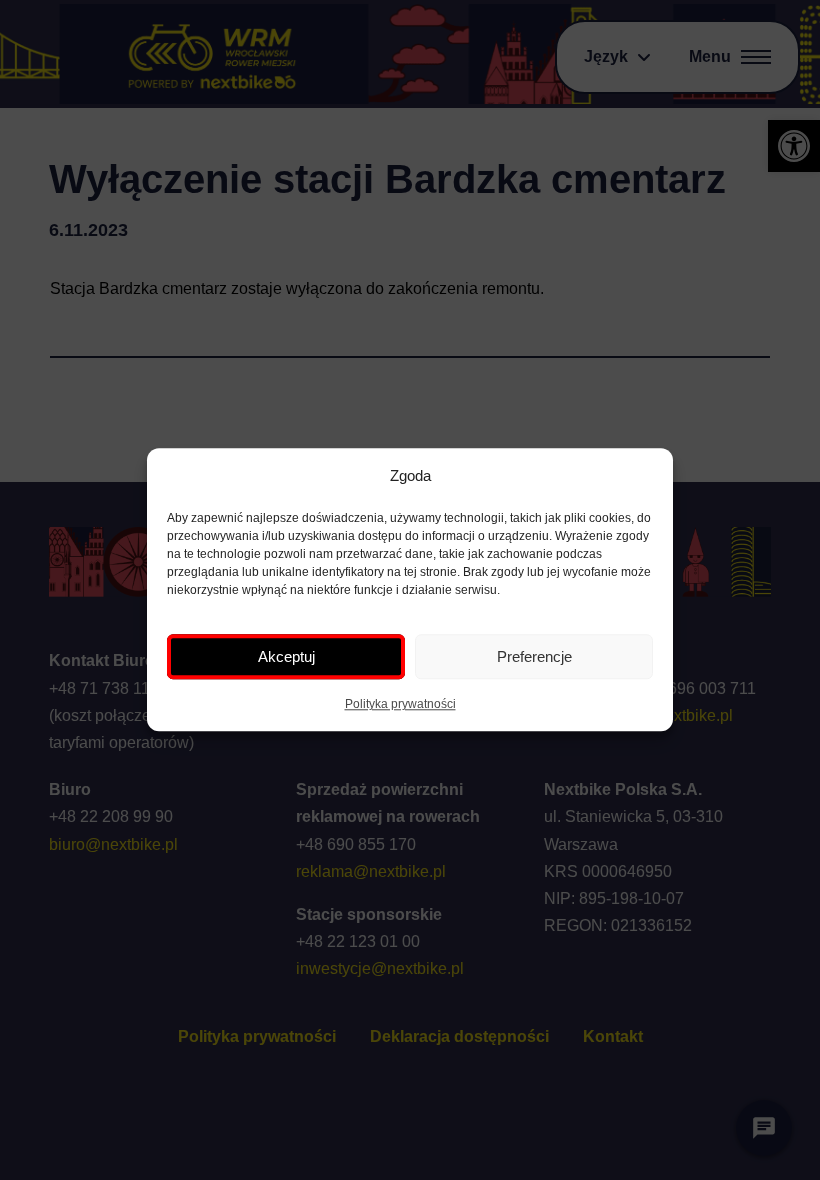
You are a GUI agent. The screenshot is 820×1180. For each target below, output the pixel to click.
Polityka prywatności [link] (400, 705)
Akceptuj (286, 656)
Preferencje (534, 656)
